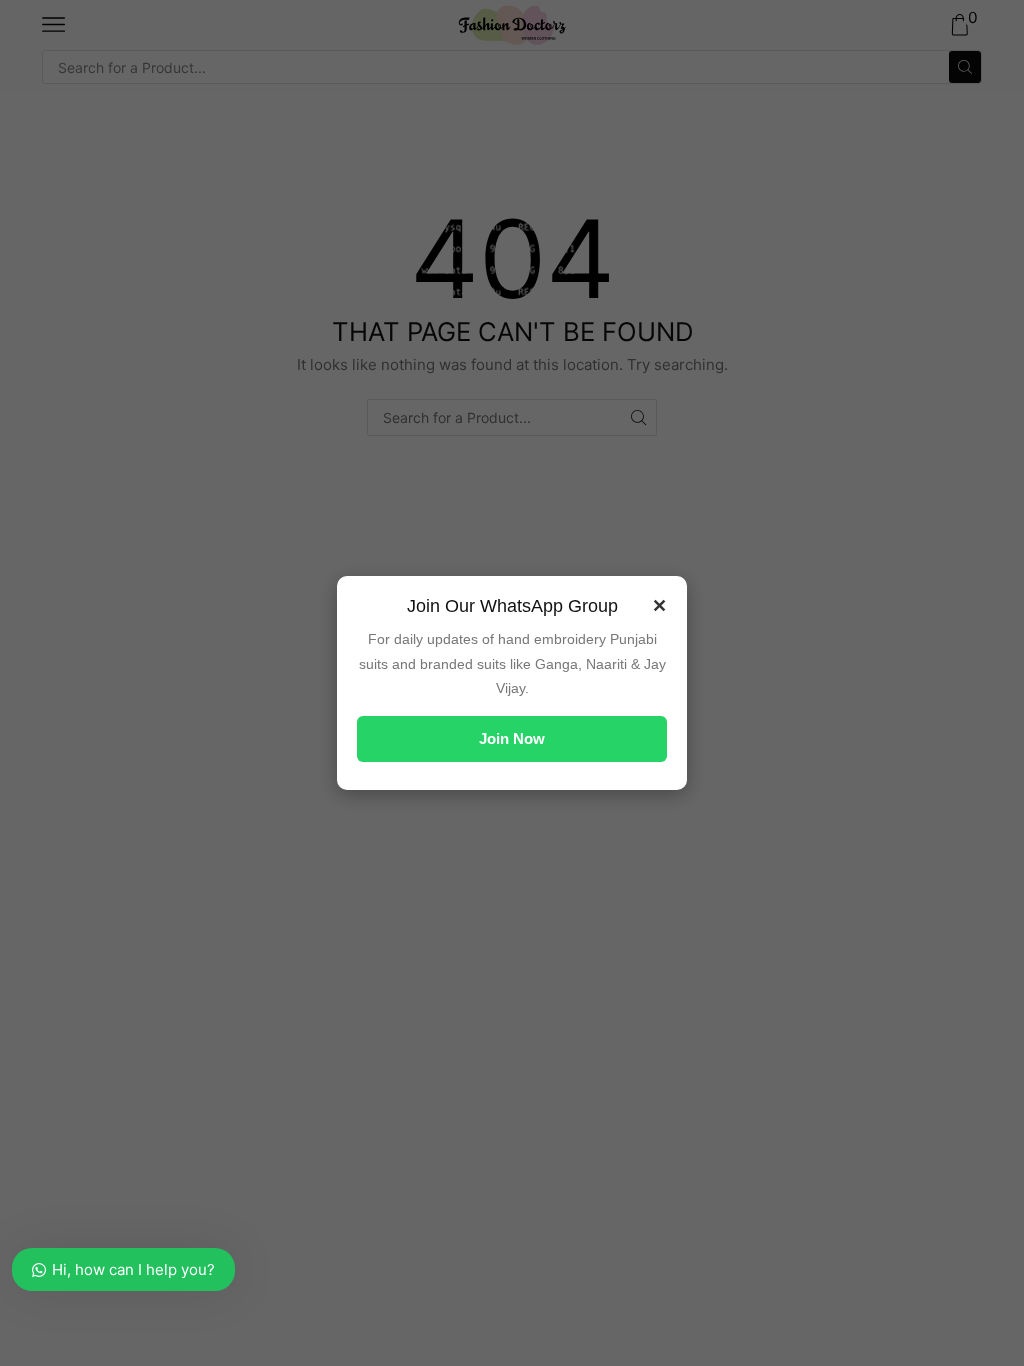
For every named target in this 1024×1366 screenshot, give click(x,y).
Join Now (512, 738)
